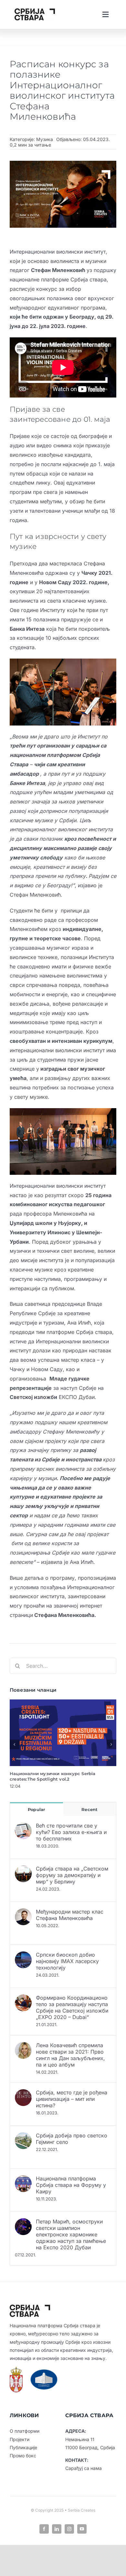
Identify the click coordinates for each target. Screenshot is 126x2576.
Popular (36, 1809)
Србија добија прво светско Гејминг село (72, 2139)
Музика (45, 139)
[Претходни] (15, 1744)
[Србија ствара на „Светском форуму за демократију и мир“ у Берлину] (23, 1870)
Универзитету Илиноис (40, 1232)
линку (43, 483)
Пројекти (20, 2439)
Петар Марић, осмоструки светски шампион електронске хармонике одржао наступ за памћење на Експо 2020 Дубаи (71, 2234)
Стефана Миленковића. (65, 1615)
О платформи (25, 2431)
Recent (89, 1809)
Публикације (23, 2447)
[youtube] (82, 2529)
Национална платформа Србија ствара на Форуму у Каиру (71, 2185)
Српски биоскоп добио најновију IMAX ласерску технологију (67, 1961)
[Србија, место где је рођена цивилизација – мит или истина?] (23, 2094)
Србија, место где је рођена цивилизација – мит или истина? (72, 2099)
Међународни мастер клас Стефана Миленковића (70, 1915)
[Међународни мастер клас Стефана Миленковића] (23, 1913)
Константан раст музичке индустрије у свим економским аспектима (62, 1776)
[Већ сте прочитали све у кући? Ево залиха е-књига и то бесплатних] (23, 1827)
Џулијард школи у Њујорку (45, 1223)
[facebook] (44, 2529)
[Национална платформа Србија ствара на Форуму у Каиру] (23, 2180)
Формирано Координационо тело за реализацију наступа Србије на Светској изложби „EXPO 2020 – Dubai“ (72, 2007)
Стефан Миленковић (58, 270)
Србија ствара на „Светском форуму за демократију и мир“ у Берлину (72, 1875)
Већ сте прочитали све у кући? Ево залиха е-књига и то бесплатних (71, 1832)
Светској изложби (33, 1397)
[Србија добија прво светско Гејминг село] (23, 2137)
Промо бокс (23, 2456)
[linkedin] (57, 2529)
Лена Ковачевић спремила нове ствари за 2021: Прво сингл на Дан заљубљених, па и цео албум (70, 2055)
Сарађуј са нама (84, 2468)
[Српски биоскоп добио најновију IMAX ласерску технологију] (23, 1956)
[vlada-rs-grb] (16, 2369)
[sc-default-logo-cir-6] (35, 11)
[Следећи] (111, 1744)
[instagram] (69, 2529)
